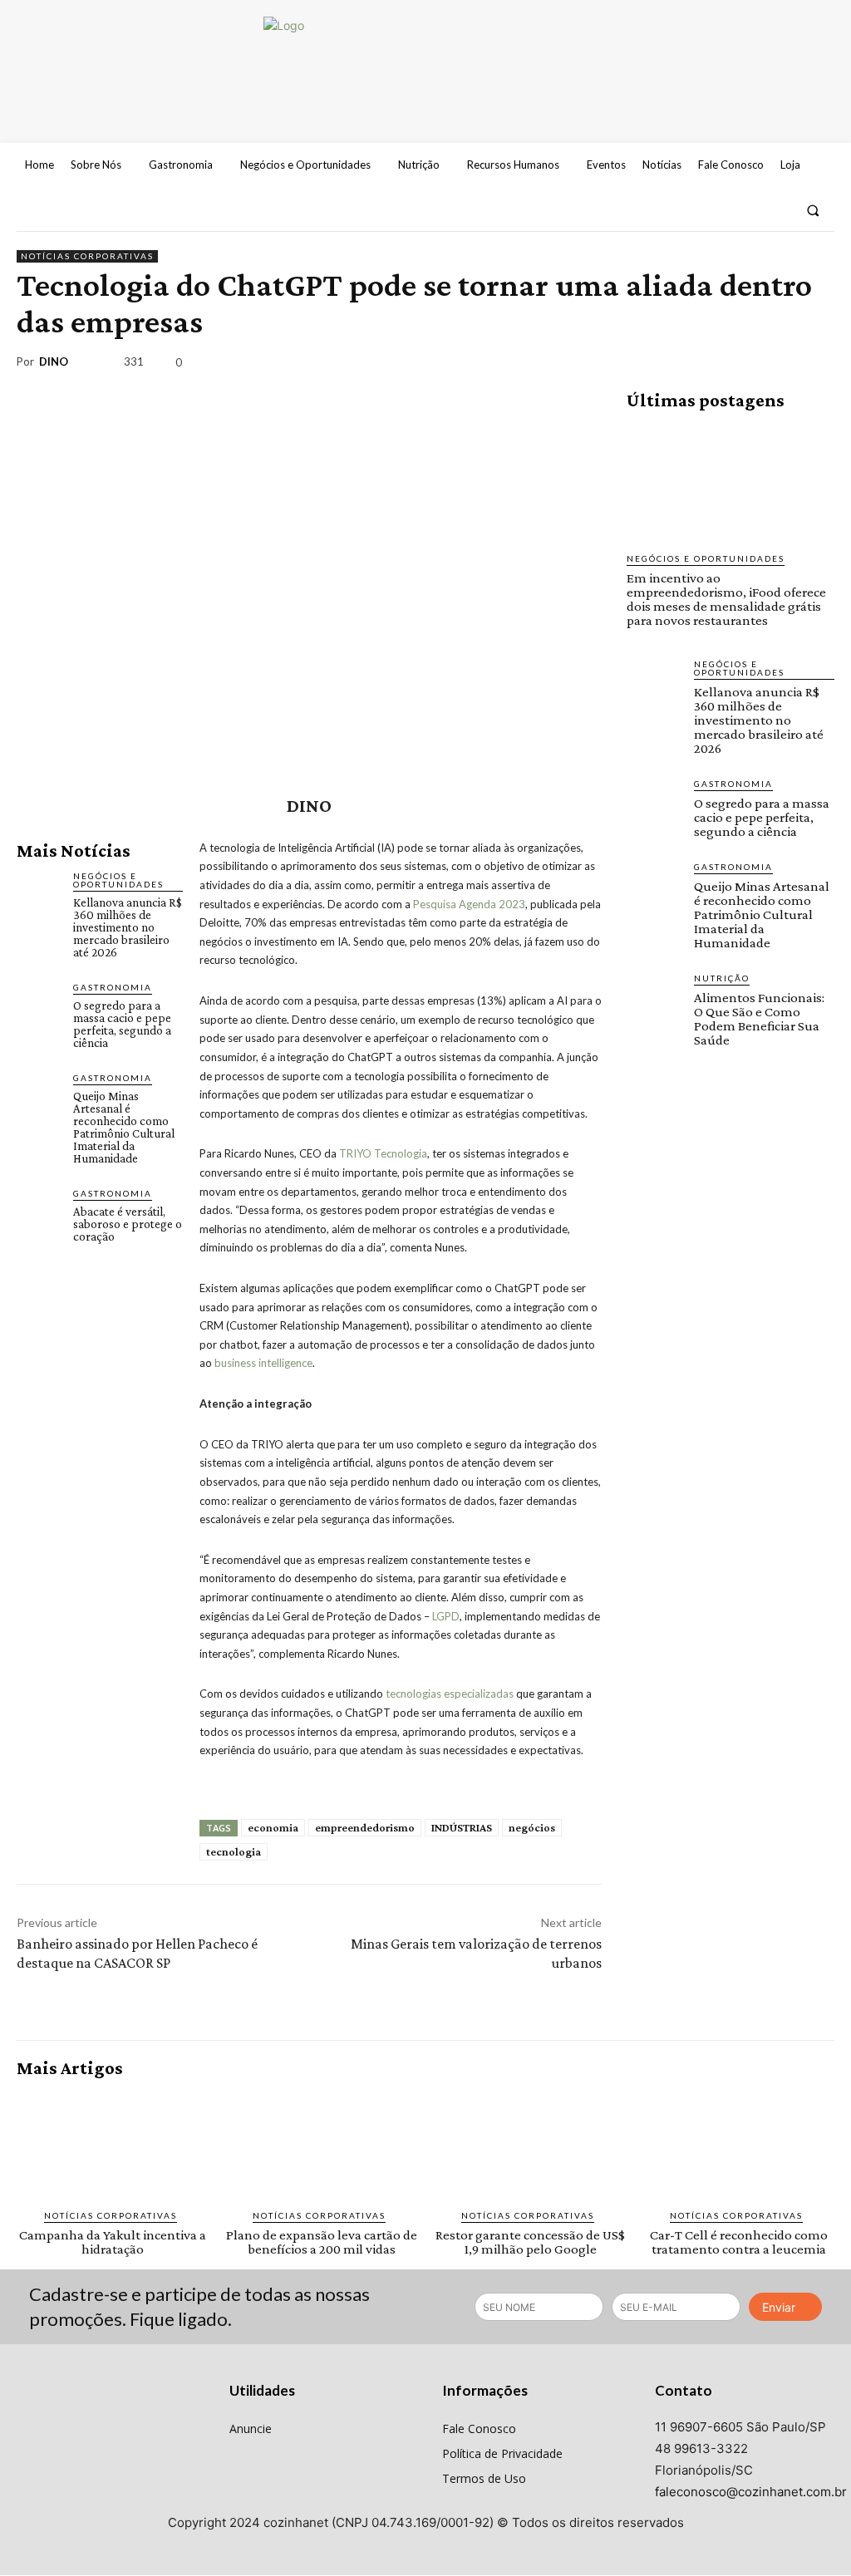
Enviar (779, 2307)
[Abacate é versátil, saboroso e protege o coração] (38, 1208)
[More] (817, 365)
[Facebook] (716, 210)
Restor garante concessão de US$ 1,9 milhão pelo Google (530, 2242)
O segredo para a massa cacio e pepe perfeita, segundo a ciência (122, 1024)
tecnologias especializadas (450, 1694)
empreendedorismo (365, 1827)
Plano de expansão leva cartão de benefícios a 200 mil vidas (322, 2242)
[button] (813, 210)
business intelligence (263, 1363)
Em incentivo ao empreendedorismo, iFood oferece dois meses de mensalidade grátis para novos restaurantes (726, 599)
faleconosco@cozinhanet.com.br (751, 2492)
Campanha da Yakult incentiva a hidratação (113, 2242)
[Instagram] (746, 210)
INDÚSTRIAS (462, 1827)
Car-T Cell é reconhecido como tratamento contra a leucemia (739, 2242)
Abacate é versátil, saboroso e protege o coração (128, 1224)
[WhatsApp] (778, 365)
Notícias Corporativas (87, 256)
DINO (54, 362)
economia (273, 1827)
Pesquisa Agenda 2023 (469, 904)
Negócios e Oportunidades (118, 880)
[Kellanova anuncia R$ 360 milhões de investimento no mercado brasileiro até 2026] (38, 891)
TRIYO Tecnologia (383, 1153)
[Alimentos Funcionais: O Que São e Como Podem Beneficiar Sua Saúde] (654, 998)
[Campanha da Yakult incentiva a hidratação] (113, 2144)
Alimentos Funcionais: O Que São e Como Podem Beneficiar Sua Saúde (759, 1019)
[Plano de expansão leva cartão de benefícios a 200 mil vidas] (321, 2144)
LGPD (446, 1616)
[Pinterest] (740, 365)
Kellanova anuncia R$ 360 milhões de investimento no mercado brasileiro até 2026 (128, 927)
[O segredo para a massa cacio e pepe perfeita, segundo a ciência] (38, 1002)
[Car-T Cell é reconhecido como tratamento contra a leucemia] (738, 2144)
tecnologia (234, 1851)
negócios (532, 1827)
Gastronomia (113, 987)
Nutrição (722, 978)
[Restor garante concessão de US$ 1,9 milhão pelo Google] (530, 2144)
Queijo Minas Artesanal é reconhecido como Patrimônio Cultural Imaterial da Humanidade (124, 1127)
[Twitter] (776, 210)
